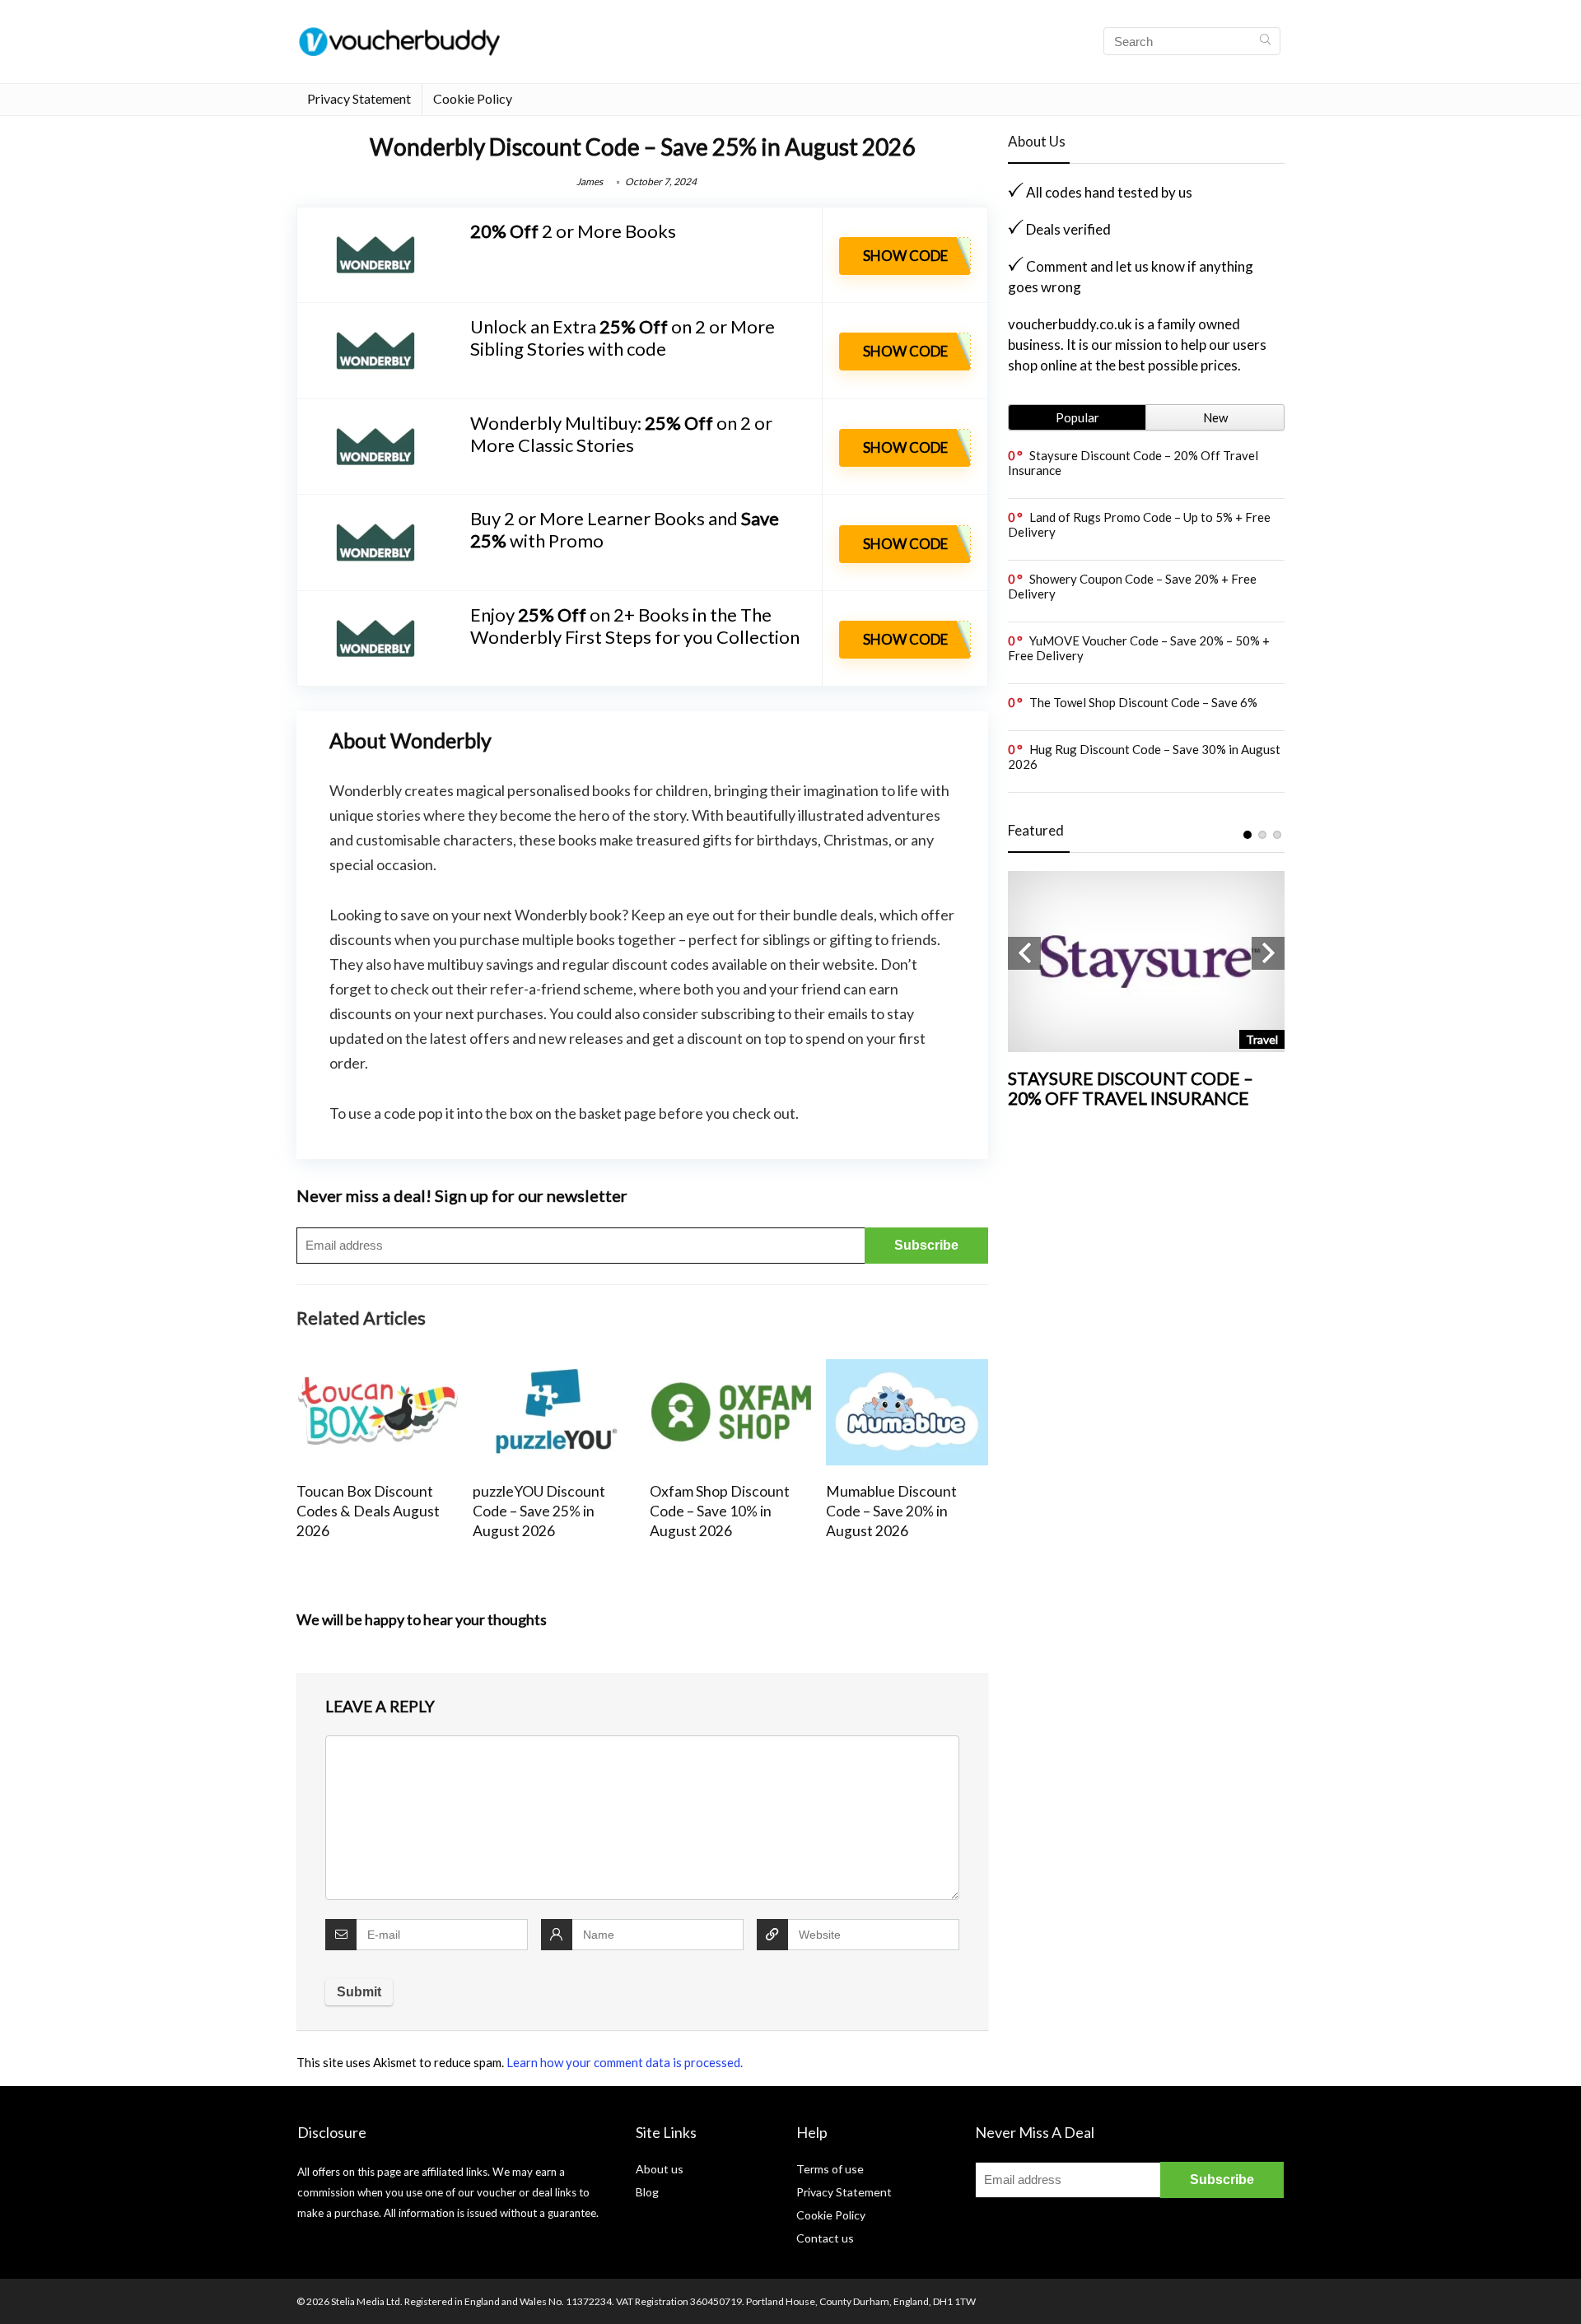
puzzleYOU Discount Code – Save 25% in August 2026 (539, 1511)
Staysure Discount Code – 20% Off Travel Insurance (1131, 1088)
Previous (1024, 953)
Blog (647, 2192)
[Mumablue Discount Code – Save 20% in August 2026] (907, 1370)
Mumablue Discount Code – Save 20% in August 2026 (891, 1511)
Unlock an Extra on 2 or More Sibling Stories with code (623, 338)
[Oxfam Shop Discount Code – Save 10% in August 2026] (731, 1370)
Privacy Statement (359, 98)
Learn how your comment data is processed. (625, 2062)
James (590, 182)
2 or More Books (573, 231)
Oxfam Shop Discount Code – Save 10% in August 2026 (720, 1511)
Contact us (825, 2238)
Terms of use (830, 2169)
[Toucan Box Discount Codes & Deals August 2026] (378, 1370)
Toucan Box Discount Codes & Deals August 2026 (368, 1511)
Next (1268, 953)
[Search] (1265, 41)
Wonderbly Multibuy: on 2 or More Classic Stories (621, 434)
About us (660, 2169)
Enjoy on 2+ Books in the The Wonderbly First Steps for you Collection (635, 626)
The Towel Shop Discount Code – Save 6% (1143, 702)
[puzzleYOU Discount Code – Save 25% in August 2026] (554, 1370)
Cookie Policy (473, 98)
